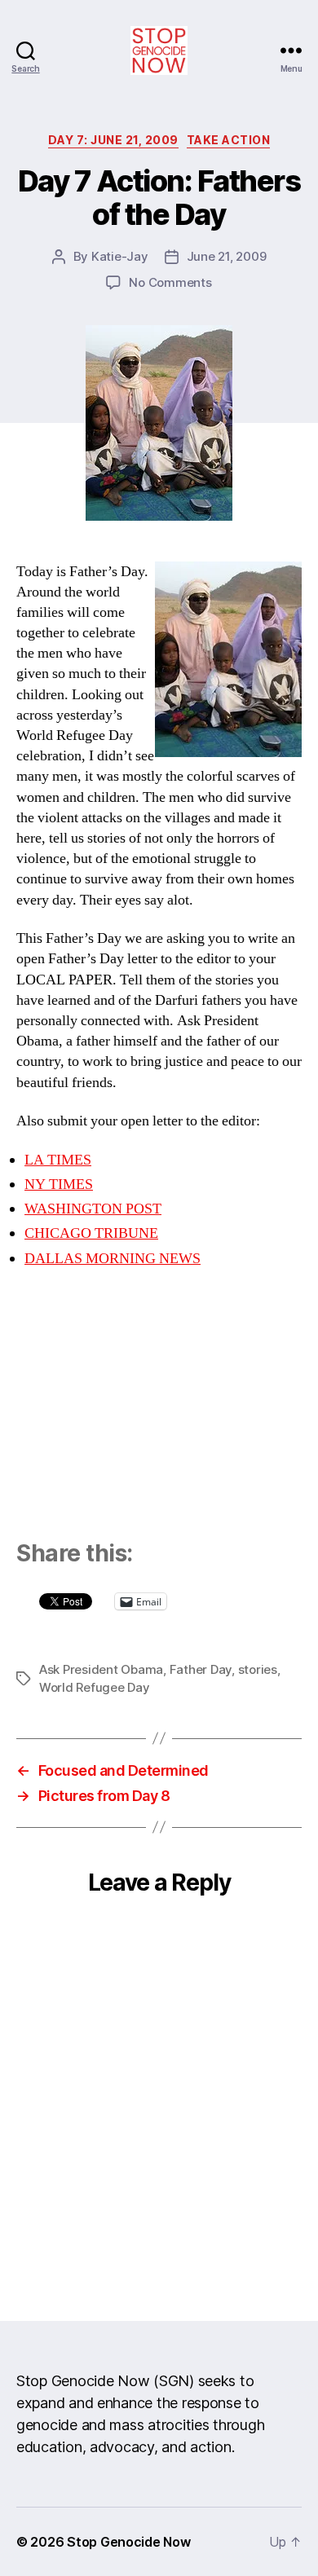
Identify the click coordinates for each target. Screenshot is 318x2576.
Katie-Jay (120, 256)
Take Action (229, 140)
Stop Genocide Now (128, 2542)
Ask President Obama (101, 1669)
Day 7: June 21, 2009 (113, 140)
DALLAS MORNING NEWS (113, 1259)
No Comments (170, 282)
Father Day (201, 1669)
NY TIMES (59, 1185)
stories (258, 1669)
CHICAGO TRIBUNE (91, 1233)
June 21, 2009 (227, 256)
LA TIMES (58, 1160)
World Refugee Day (95, 1687)
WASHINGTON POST (93, 1209)
